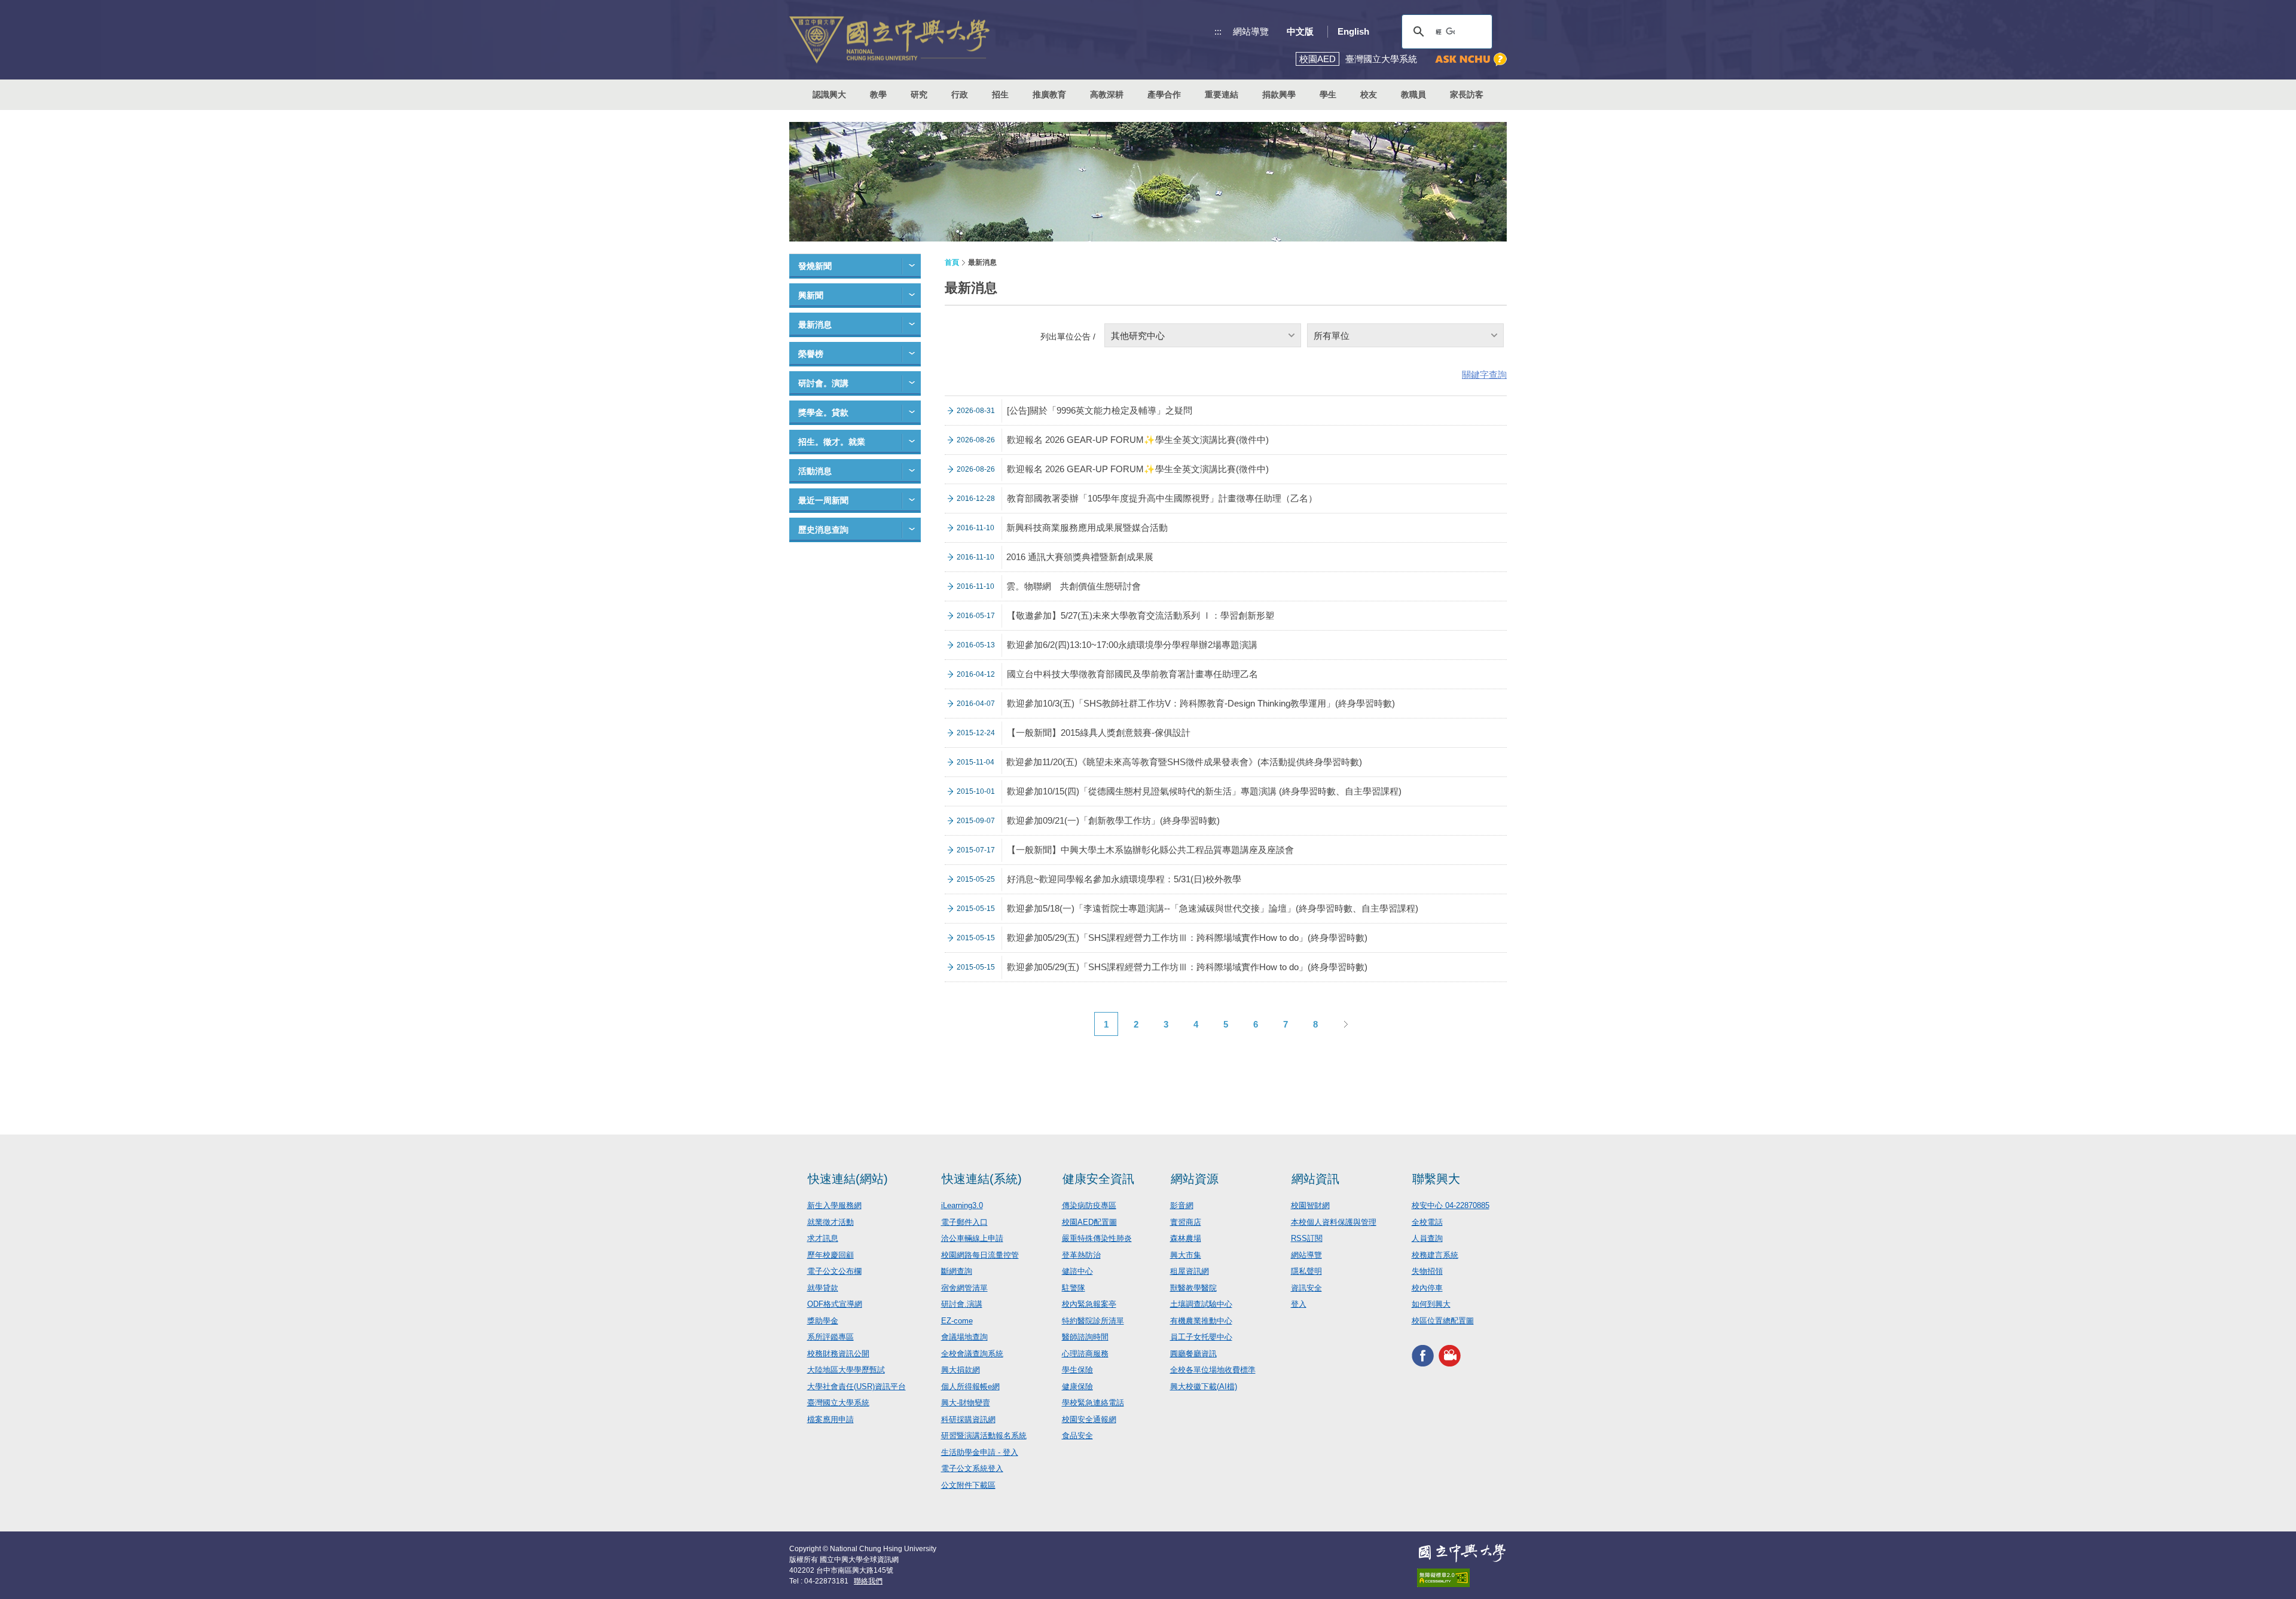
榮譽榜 (811, 354)
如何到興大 (1431, 1304)
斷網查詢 (957, 1271)
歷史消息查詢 (823, 530)
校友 (1369, 94)
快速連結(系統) (982, 1179)
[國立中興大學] (889, 40)
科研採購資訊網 (968, 1419)
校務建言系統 (1435, 1255)
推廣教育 (1049, 94)
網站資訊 (1315, 1179)
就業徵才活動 (831, 1222)
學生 (1328, 94)
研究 (919, 94)
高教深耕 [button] (1107, 94)
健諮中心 (1077, 1271)
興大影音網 (1450, 1355)
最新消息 (815, 325)
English (1353, 31)
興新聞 (811, 295)
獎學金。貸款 (823, 412)
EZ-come (957, 1321)
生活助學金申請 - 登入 (980, 1452)
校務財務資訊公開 (838, 1354)
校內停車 (1427, 1288)
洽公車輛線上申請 (972, 1238)
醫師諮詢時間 (1085, 1337)
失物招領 (1427, 1271)
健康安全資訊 (1098, 1179)
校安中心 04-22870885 (1451, 1205)
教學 (878, 94)
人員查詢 (1427, 1238)
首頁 (952, 262)
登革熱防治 (1081, 1255)
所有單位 (1332, 336)
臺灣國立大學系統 (838, 1403)
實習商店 (1186, 1222)
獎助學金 (823, 1321)
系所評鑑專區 (831, 1337)
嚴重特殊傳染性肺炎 (1097, 1238)
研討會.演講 (962, 1304)
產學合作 (1164, 94)
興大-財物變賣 (966, 1403)
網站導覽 (1251, 31)
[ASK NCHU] (1471, 59)
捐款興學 (1279, 94)
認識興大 (829, 94)
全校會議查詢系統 (972, 1354)
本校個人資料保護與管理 (1334, 1222)
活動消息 (815, 471)
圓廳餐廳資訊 (1193, 1354)
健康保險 (1077, 1386)
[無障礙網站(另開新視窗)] (1462, 1578)
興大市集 (1186, 1255)
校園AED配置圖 (1089, 1222)
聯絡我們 (868, 1581)
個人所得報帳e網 (970, 1386)
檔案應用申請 (831, 1419)
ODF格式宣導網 (835, 1304)
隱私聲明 (1306, 1271)
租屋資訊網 (1190, 1271)
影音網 (1182, 1205)
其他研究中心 (1138, 336)
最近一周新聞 (823, 500)
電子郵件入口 (964, 1222)
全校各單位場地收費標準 (1213, 1370)
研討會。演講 (823, 383)
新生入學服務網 (834, 1205)
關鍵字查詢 (1484, 374)
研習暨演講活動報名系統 (984, 1436)
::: (1218, 31)
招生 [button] (1000, 94)
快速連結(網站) (848, 1179)
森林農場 (1186, 1238)
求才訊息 (823, 1238)
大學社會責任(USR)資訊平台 (857, 1386)
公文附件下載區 (968, 1485)
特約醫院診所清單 (1093, 1321)
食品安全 (1077, 1436)
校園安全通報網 (1089, 1419)
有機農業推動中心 (1201, 1321)
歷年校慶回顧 (831, 1255)
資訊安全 (1306, 1288)
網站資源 (1195, 1179)
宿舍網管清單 (964, 1288)
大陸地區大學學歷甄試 (846, 1370)
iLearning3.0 (962, 1205)
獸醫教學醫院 (1193, 1288)
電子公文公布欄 (834, 1271)
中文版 (1300, 31)
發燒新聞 (815, 266)
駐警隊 (1074, 1288)
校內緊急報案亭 (1089, 1304)
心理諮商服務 (1085, 1354)
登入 (1299, 1304)
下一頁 (1345, 1024)
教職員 (1413, 94)
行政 (960, 94)
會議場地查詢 (964, 1337)
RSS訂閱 (1307, 1238)
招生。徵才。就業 (832, 442)
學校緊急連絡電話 (1093, 1403)
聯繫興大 (1436, 1179)
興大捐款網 (961, 1370)
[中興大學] (1462, 1553)
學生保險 (1077, 1370)
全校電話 (1427, 1222)
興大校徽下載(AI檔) (1204, 1386)
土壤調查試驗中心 (1201, 1304)
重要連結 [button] (1222, 94)
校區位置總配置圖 (1443, 1321)
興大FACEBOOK (1423, 1355)
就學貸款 (823, 1288)
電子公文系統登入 (972, 1468)
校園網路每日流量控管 (980, 1255)
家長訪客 (1467, 94)
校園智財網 (1310, 1205)
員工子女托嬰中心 (1201, 1337)
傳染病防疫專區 (1089, 1205)
